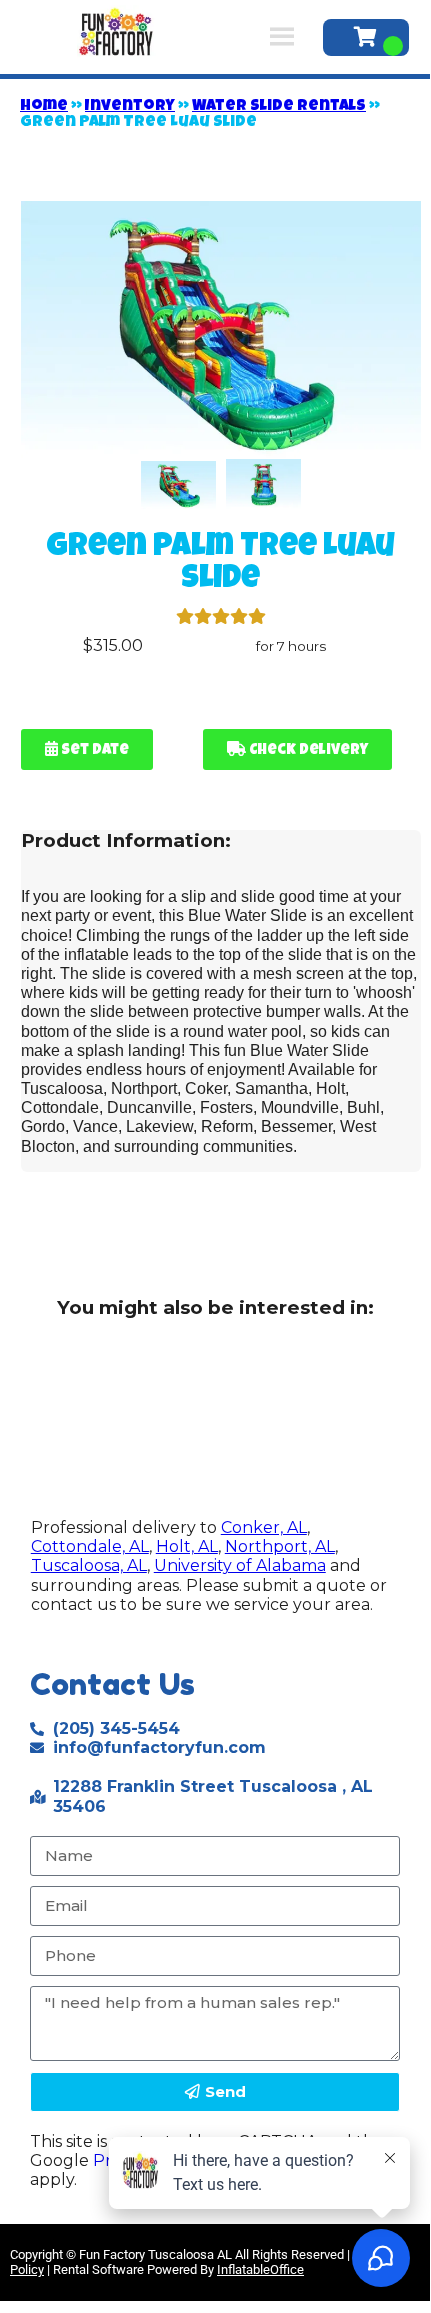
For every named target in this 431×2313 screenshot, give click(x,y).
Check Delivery (307, 750)
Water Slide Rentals (279, 107)
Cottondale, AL (90, 1546)
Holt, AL (187, 1546)
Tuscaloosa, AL (89, 1565)
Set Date (93, 750)
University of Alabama (240, 1565)
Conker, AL (264, 1527)
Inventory (130, 107)
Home (44, 107)
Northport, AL (280, 1546)
